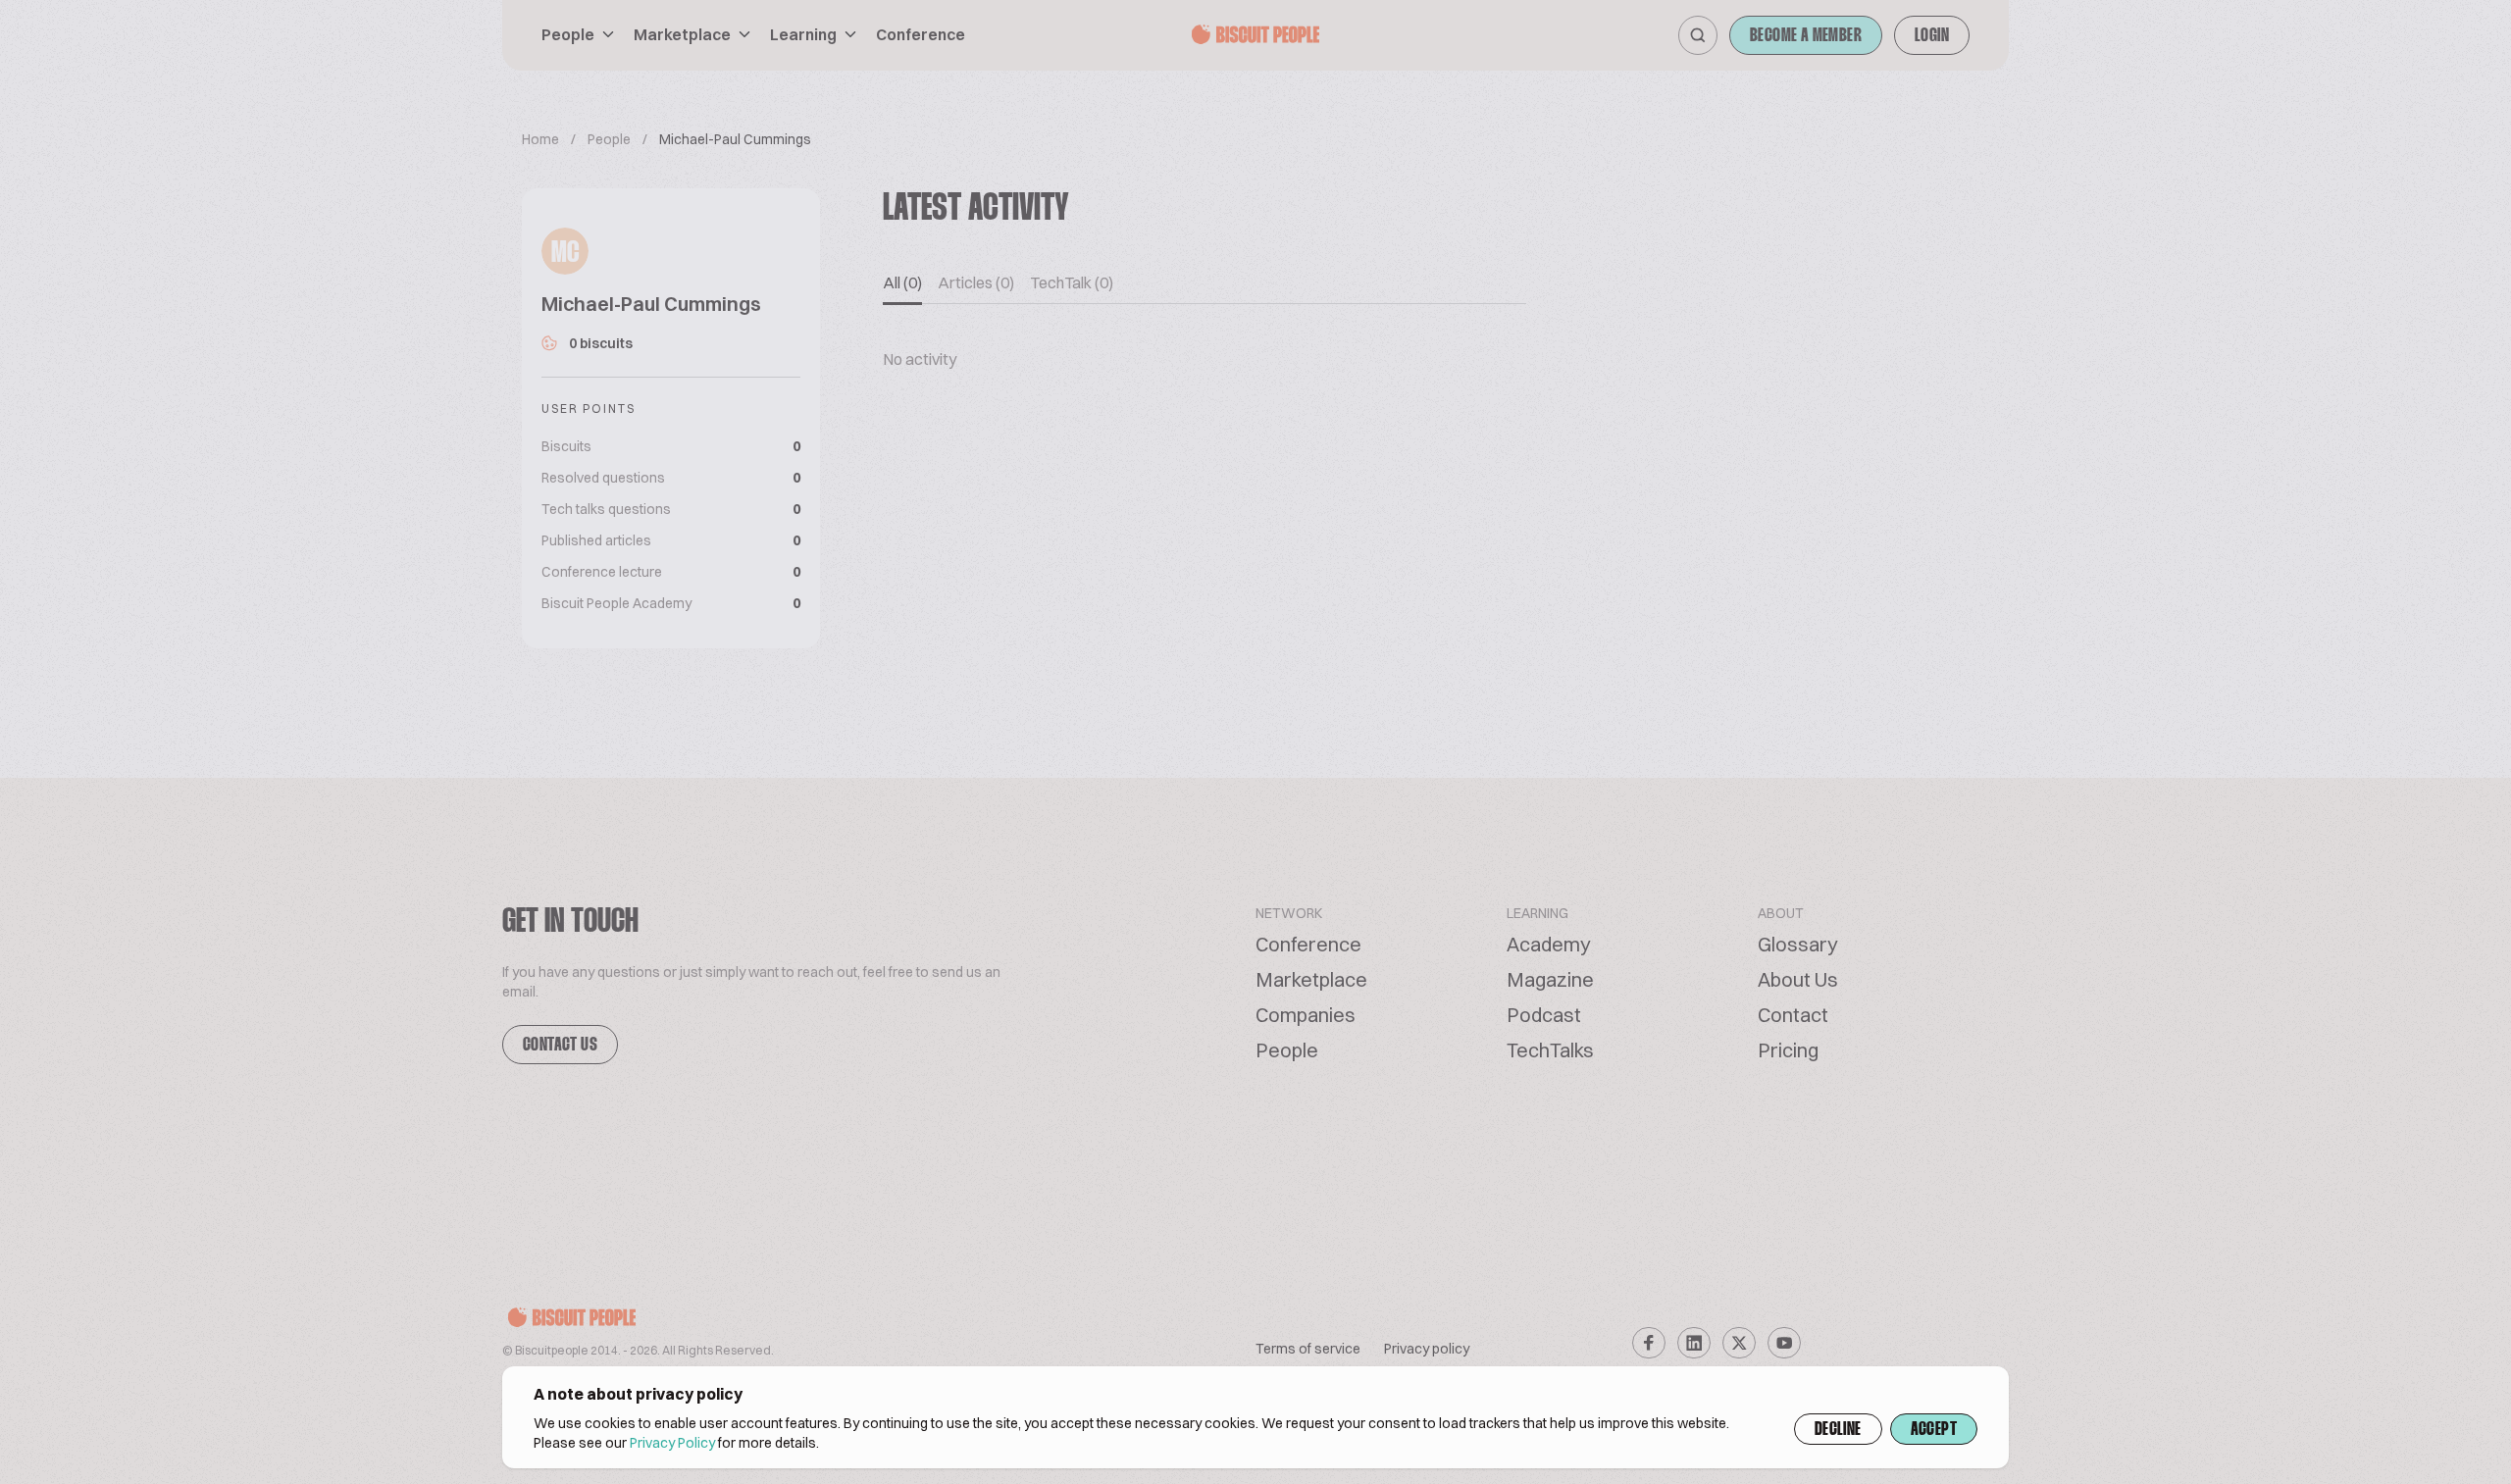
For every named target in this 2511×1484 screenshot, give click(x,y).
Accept (1934, 1430)
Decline (1838, 1430)
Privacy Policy (672, 1443)
